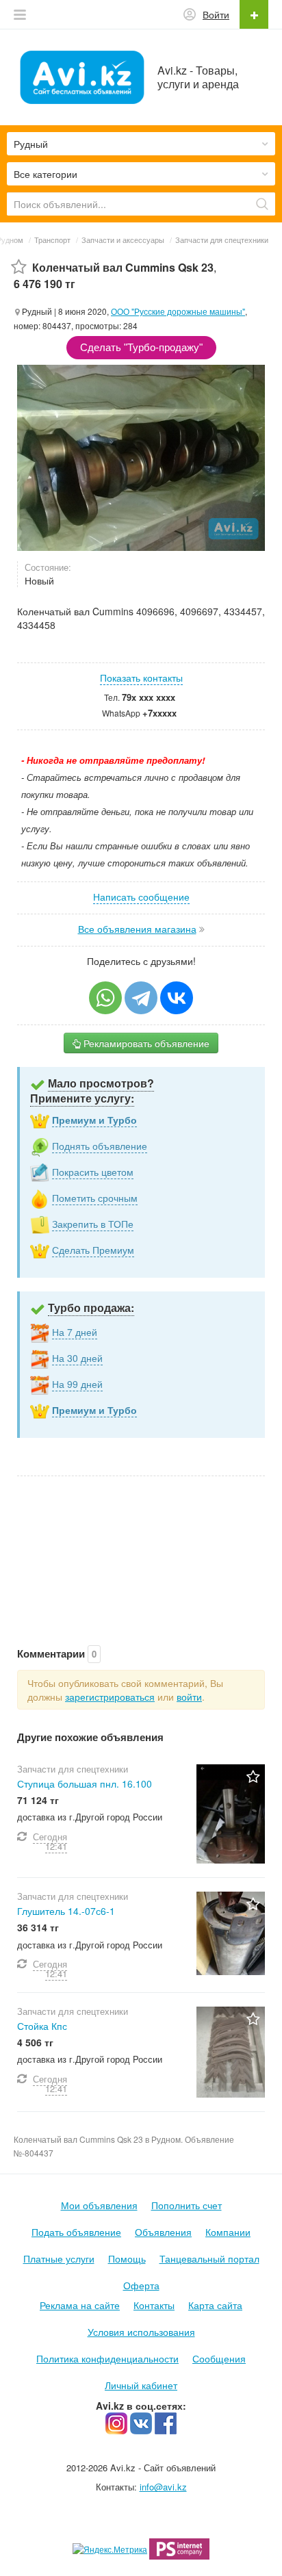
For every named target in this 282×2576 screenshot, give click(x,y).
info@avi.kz (163, 2487)
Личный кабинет (141, 2385)
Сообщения (219, 2358)
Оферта (141, 2285)
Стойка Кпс (42, 2026)
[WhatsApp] (105, 998)
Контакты (154, 2305)
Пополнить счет (187, 2205)
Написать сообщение (141, 897)
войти (189, 1697)
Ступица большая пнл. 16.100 (85, 1783)
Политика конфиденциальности (107, 2358)
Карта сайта (215, 2305)
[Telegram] (141, 998)
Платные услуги (59, 2258)
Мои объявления (99, 2205)
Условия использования (141, 2332)
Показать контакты (141, 678)
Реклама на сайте (80, 2305)
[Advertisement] (141, 1547)
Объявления (163, 2232)
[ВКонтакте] (177, 998)
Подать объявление (76, 2232)
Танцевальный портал (209, 2258)
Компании (228, 2232)
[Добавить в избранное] (19, 267)
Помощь (127, 2258)
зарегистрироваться (110, 1697)
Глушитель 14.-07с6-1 (66, 1911)
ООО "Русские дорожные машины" (178, 311)
